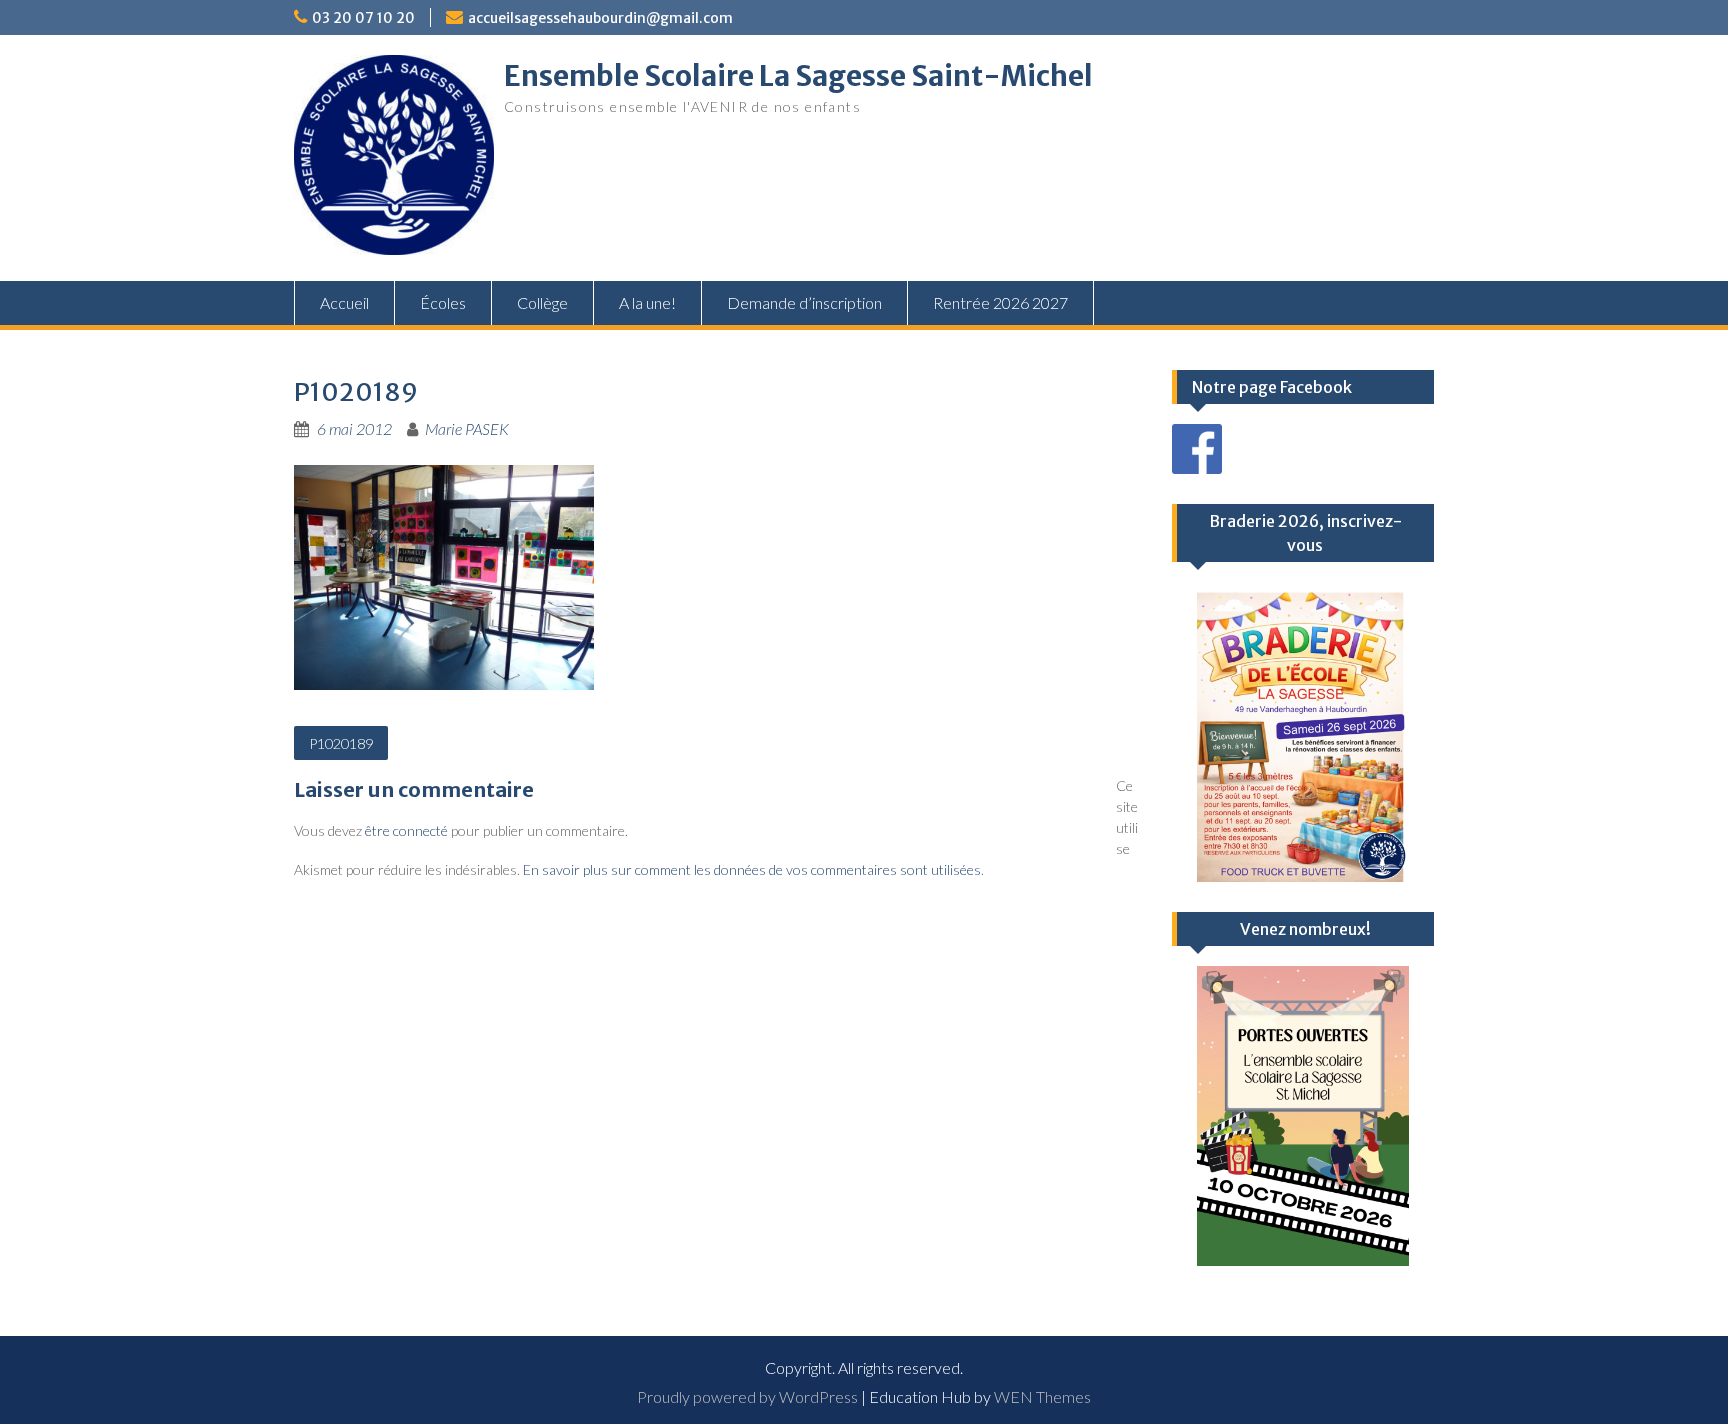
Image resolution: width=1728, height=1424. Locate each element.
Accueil (344, 302)
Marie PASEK (467, 428)
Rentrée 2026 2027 (1000, 302)
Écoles (443, 302)
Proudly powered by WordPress (747, 1396)
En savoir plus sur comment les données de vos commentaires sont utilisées (752, 869)
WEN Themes (1042, 1396)
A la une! (647, 302)
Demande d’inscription (804, 302)
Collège (542, 302)
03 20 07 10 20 (363, 18)
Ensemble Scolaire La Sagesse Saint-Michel (798, 76)
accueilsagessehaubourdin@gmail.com (600, 18)
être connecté (406, 830)
